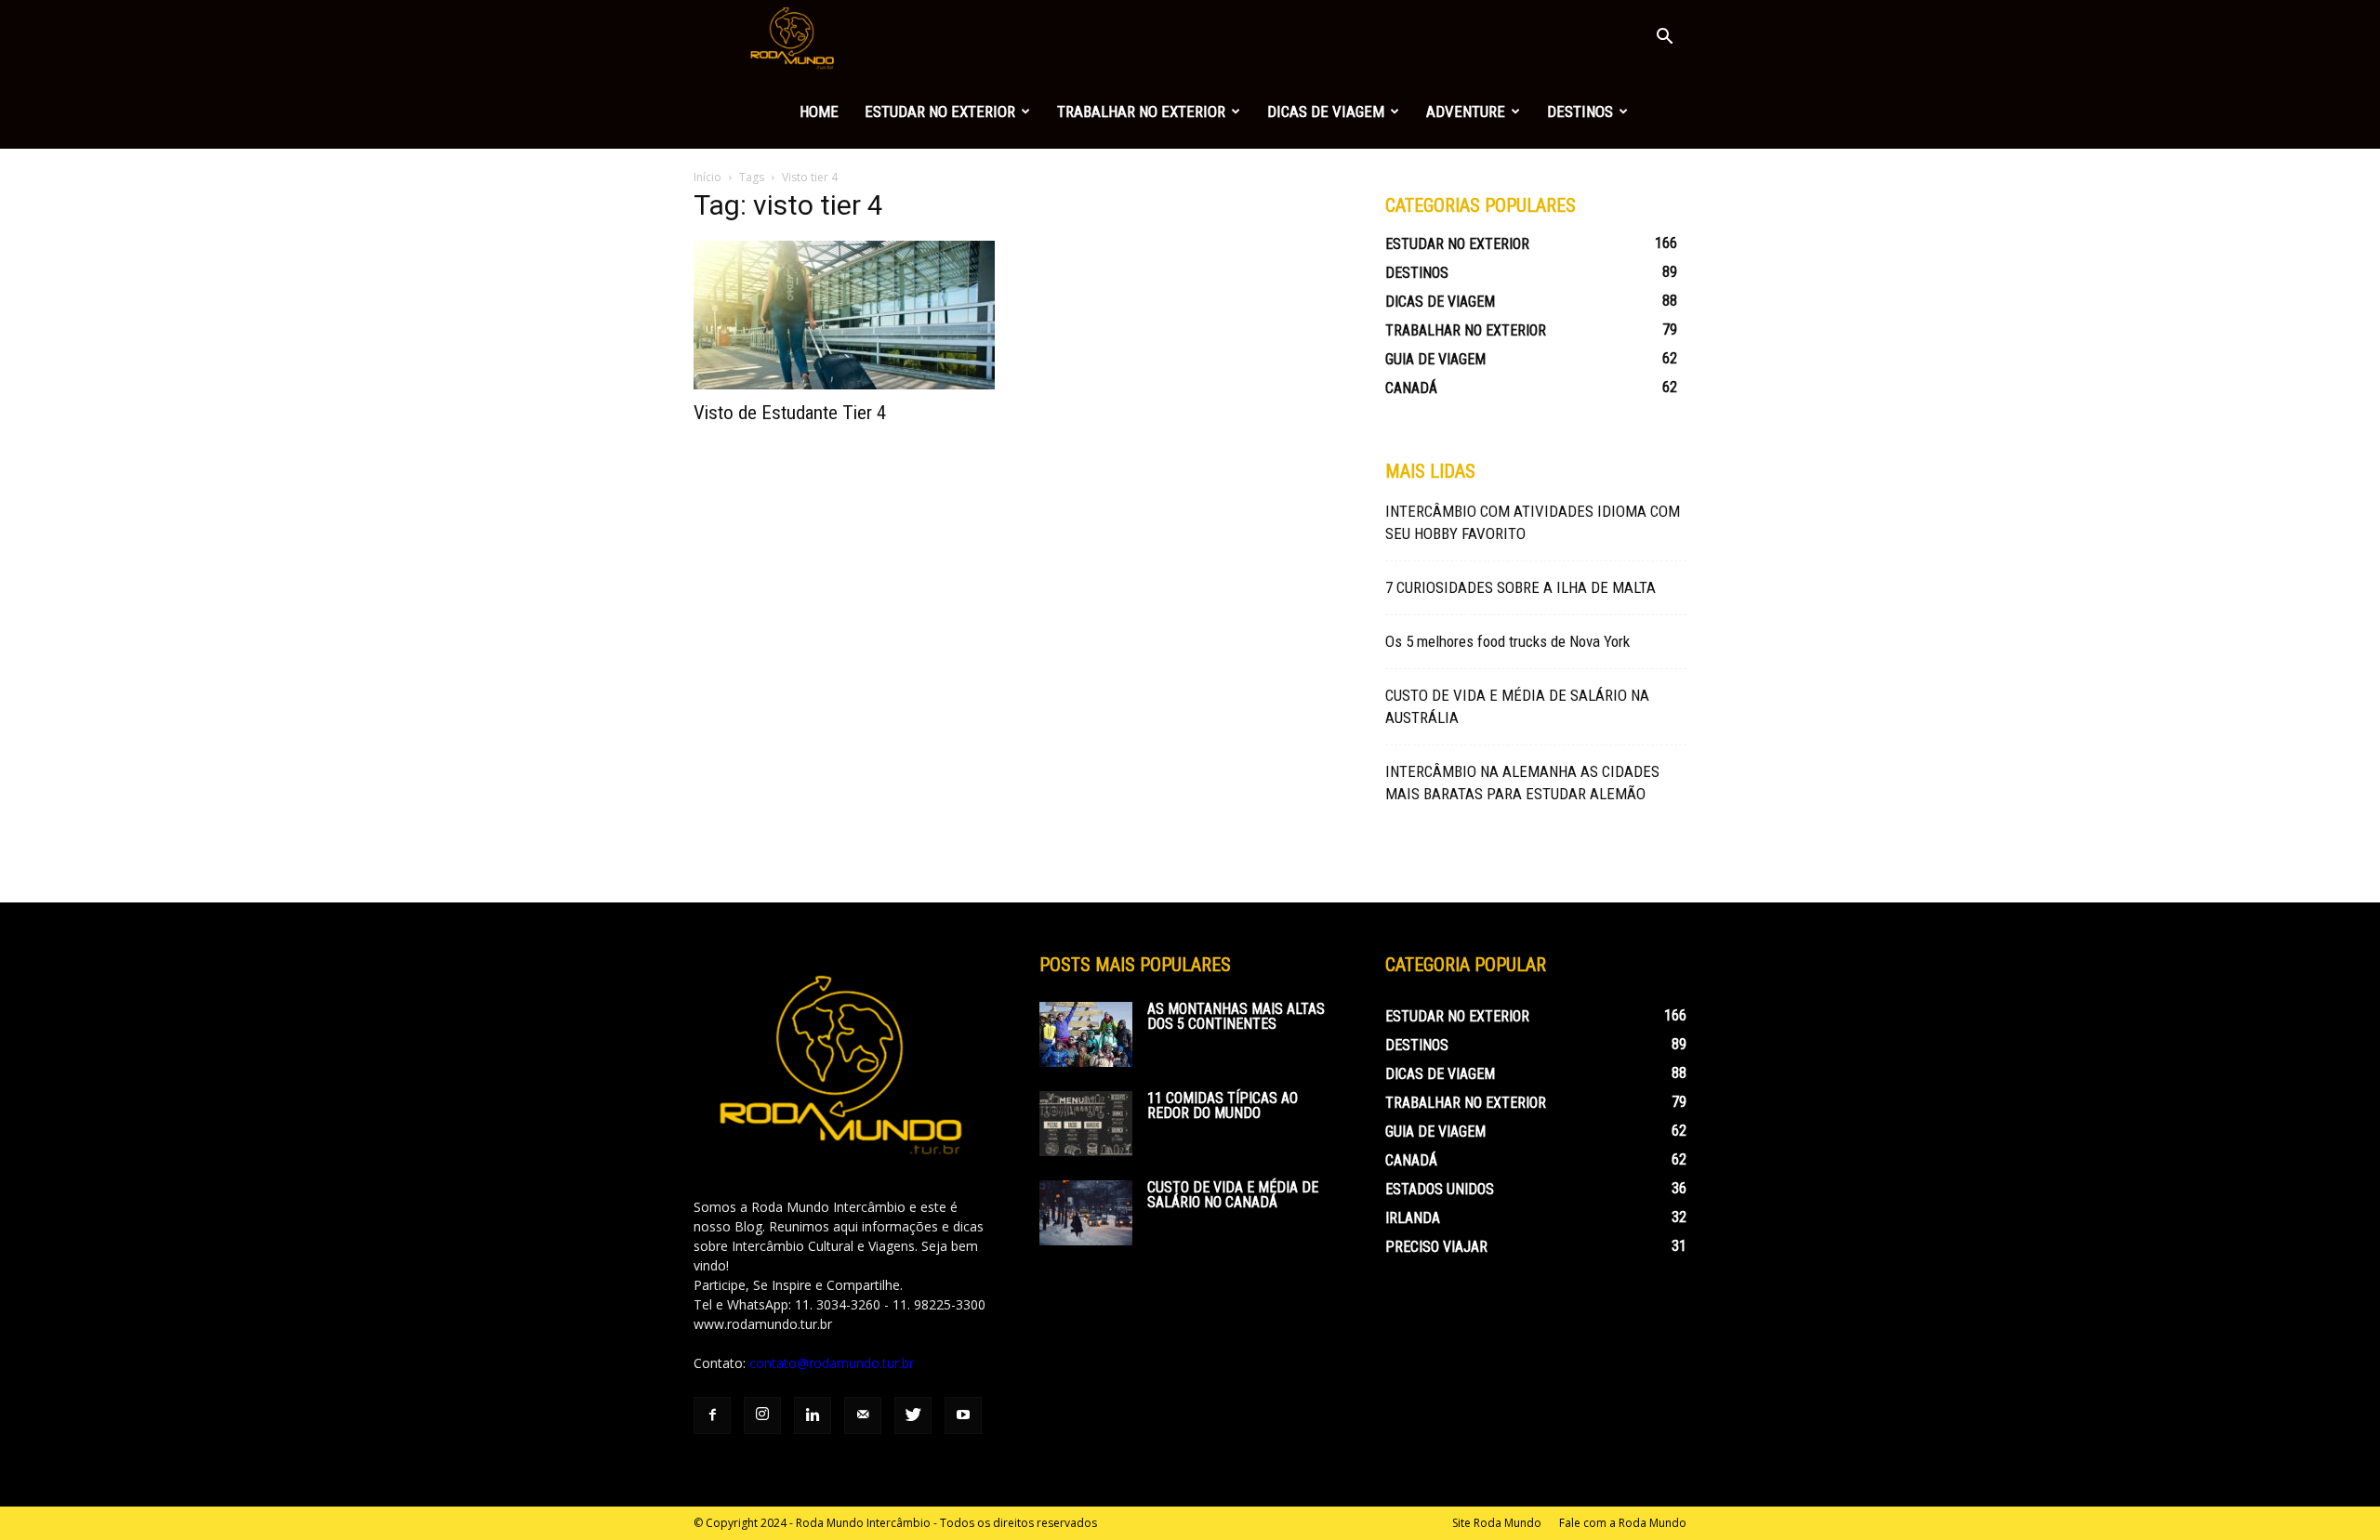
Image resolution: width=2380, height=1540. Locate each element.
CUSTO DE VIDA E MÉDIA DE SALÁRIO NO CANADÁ (1233, 1195)
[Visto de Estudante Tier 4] (844, 315)
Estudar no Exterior (940, 112)
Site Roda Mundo (1497, 1523)
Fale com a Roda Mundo (1623, 1523)
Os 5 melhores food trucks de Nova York (1507, 641)
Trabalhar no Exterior (1141, 112)
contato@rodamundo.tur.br (832, 1363)
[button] (1664, 39)
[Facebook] (712, 1415)
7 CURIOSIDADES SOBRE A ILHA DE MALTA (1521, 587)
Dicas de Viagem (1326, 112)
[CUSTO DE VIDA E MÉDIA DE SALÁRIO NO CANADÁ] (1086, 1213)
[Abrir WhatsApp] (2334, 1493)
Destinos (1580, 112)
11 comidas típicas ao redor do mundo (1223, 1106)
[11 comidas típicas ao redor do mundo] (1086, 1124)
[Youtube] (963, 1415)
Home (819, 112)
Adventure (1466, 112)
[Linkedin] (813, 1415)
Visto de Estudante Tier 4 (790, 413)
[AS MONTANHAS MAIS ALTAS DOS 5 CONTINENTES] (1086, 1034)
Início (707, 177)
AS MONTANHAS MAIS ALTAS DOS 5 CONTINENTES (1236, 1016)
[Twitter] (913, 1415)
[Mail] (863, 1415)
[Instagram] (762, 1415)
